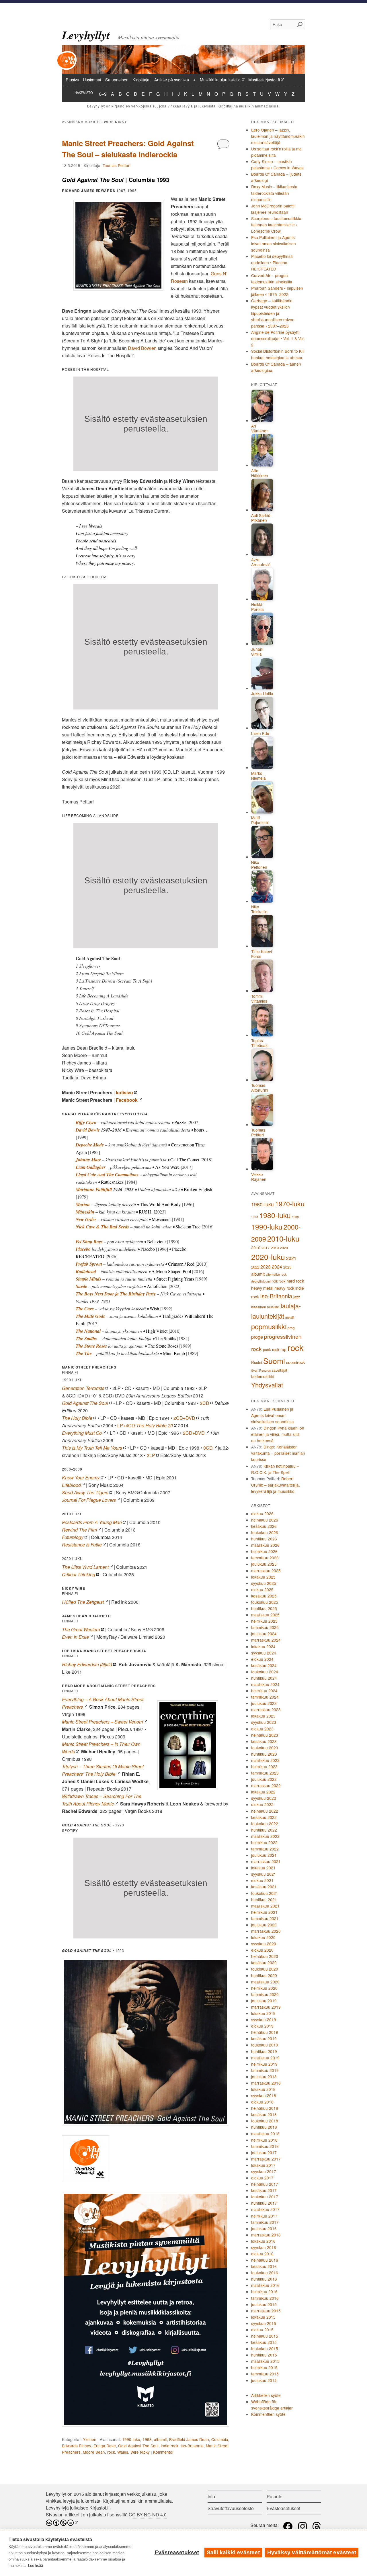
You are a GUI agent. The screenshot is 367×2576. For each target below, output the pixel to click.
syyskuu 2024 (264, 1653)
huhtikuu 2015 (264, 2355)
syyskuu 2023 (264, 1722)
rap (283, 1349)
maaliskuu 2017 (265, 2209)
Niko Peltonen (259, 865)
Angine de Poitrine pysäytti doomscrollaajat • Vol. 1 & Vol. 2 (278, 338)
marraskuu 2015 (266, 2311)
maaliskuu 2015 (265, 2361)
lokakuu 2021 (263, 1868)
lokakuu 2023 (263, 1716)
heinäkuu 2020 (265, 1956)
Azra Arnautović (261, 562)
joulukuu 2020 (264, 1925)
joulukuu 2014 (264, 2380)
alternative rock (276, 1274)
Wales (123, 2452)
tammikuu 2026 (265, 1558)
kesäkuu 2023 (264, 1741)
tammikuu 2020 (265, 1994)
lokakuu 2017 (263, 2165)
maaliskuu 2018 (265, 2134)
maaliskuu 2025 (265, 1615)
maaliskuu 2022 (265, 1836)
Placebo (83, 1249)
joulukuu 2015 (264, 2304)
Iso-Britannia (192, 2446)
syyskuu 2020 (264, 1944)
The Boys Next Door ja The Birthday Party (116, 1294)
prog (291, 1328)
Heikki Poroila (257, 607)
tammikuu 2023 (265, 1773)
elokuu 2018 (262, 2102)
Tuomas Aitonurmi (260, 1088)
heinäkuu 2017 (265, 2184)
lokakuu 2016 (263, 2241)
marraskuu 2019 (266, 2007)
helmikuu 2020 (264, 1988)
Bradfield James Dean (189, 2439)
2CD (205, 1403)
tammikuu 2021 (265, 1918)
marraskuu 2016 (266, 2235)
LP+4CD (145, 1425)
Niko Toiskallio (259, 909)
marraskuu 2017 (266, 2159)
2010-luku (283, 1238)
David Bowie (88, 1130)
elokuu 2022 (262, 1804)
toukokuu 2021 (265, 1893)
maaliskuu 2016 (265, 2285)
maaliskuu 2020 (265, 1982)
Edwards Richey (77, 2446)
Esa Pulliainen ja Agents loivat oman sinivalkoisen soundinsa (274, 244)
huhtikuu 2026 (264, 1539)
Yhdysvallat (267, 1385)
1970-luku (290, 1203)
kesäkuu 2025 (264, 1596)
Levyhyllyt (86, 35)
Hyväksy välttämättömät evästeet (312, 2552)
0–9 (103, 94)
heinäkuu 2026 (265, 1520)
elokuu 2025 (262, 1589)
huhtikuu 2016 (264, 2279)
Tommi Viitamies (259, 999)
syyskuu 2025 (264, 1583)
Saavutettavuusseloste (231, 2508)
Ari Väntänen (260, 429)
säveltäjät (280, 1370)
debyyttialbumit (261, 1281)
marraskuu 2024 (266, 1640)
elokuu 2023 (262, 1729)
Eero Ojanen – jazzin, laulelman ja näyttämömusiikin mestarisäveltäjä (278, 136)
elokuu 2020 (262, 1950)
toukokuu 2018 (265, 2121)
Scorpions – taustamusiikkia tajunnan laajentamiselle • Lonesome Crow (276, 225)
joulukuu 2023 (264, 1703)
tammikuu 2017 (265, 2222)
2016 (256, 1248)
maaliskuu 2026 (265, 1545)
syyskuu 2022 (264, 1798)
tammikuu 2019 (265, 2070)
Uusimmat (92, 80)
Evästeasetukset (177, 2552)
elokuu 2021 (262, 1880)
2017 (266, 1248)
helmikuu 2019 (264, 2064)
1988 (295, 1217)
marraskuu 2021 (266, 1861)
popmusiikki (269, 1326)
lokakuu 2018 (263, 2089)
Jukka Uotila (262, 694)
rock (111, 2452)
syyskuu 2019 (264, 2020)
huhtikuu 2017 (264, 2203)
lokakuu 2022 (263, 1792)
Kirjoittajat (141, 80)
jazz (297, 1297)
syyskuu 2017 (264, 2171)
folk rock (279, 1281)
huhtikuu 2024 (264, 1678)
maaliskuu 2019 (265, 2058)
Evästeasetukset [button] (283, 2508)
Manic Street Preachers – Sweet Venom (102, 1722)
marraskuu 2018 (266, 2083)
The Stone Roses (91, 1346)
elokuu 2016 (262, 2254)
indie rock (170, 2446)
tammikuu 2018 (265, 2146)
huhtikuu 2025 (264, 1608)
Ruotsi (257, 1362)
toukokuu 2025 (265, 1602)
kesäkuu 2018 (264, 2114)
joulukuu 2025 (264, 1564)
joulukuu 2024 (264, 1634)
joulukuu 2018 (264, 2077)
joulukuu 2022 (264, 1779)
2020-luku (268, 1257)
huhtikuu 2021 (264, 1899)
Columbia (220, 2439)
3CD (208, 1448)
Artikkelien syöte (266, 2395)
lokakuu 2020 (263, 1937)
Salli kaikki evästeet (233, 2552)
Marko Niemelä (258, 776)
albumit (160, 2439)
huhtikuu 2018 (264, 2127)
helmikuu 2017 (264, 2216)
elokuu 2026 (262, 1514)
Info (211, 2496)
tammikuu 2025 (265, 1627)
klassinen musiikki (265, 1307)
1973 (255, 1217)
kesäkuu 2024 (264, 1665)
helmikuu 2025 (264, 1621)
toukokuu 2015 (265, 2348)
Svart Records (261, 1370)
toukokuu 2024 (265, 1672)
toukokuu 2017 (265, 2197)
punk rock (271, 1349)
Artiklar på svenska (172, 80)
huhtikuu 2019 (264, 2051)
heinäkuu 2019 (265, 2032)
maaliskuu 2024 (265, 1684)
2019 (275, 1248)
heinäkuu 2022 (265, 1811)
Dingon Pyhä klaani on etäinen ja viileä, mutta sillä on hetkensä (278, 1434)
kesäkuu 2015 (264, 2342)
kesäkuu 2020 (264, 1963)
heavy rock (284, 1288)
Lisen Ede (260, 734)
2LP (151, 1455)
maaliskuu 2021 (265, 1906)
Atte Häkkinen (260, 473)
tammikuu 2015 (265, 2374)
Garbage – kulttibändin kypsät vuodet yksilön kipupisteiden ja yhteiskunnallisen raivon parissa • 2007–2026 (273, 313)
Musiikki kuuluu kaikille (220, 80)
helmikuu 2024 (264, 1691)
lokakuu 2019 (263, 2013)
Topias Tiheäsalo (260, 1043)
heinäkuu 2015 (265, 2336)
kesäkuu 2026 (264, 1526)
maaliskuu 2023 (265, 1760)
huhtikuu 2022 (264, 1830)
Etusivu (72, 80)
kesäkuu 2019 (264, 2038)
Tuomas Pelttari (117, 165)
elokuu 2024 (262, 1659)
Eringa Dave (105, 2446)
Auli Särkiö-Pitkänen (261, 518)
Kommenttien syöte (268, 2414)
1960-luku (262, 1204)
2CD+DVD (184, 1418)
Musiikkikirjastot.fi (264, 80)
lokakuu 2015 (263, 2317)
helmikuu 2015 (264, 2367)
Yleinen (90, 2439)
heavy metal (262, 1288)
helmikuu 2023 (264, 1767)
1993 (147, 2439)
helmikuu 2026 (264, 1551)
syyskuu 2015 (264, 2323)
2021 (291, 1258)
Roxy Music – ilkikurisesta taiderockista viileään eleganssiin (274, 193)
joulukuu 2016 (264, 2228)
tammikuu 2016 (265, 2298)
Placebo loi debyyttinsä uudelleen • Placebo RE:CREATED (272, 262)
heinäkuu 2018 (265, 2108)
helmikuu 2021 (264, 1912)
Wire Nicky (140, 2452)
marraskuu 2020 (266, 1931)
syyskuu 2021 (264, 1874)
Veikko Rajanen (259, 1177)
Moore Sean (94, 2452)
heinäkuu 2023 (265, 1735)
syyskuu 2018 (264, 2095)
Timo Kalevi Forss (261, 954)
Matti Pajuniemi (260, 820)
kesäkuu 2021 (264, 1887)
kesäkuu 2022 (264, 1817)
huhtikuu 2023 (264, 1754)
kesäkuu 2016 (264, 2266)
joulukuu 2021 (264, 1855)
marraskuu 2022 (266, 1785)
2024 (277, 1267)
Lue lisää (36, 2566)
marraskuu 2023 (266, 1710)
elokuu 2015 (262, 2330)
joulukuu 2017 (264, 2152)
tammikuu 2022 (265, 1849)
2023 (266, 1267)
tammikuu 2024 (265, 1697)
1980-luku (275, 1215)
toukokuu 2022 (265, 1824)
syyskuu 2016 (264, 2247)
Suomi (274, 1361)
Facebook (127, 1100)
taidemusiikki (263, 1376)
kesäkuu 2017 (264, 2190)
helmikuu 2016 (264, 2291)
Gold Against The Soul (138, 2446)
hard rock (295, 1281)
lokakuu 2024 (263, 1646)
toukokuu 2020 (265, 1969)
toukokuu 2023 (265, 1748)
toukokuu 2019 (265, 2045)
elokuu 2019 (262, 2026)
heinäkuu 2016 (265, 2260)
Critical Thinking (79, 1574)
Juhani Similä (257, 652)
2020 (284, 1248)
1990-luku (131, 2439)
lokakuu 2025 (263, 1577)
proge (257, 1337)
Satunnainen (117, 80)
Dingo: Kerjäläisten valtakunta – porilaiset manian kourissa (278, 1453)
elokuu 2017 (262, 2178)
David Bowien (142, 348)
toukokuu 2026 (265, 1532)
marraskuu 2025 (266, 1571)
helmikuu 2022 (264, 1842)
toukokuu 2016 (265, 2273)
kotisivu (124, 1092)
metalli (290, 1317)
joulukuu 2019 (264, 2001)
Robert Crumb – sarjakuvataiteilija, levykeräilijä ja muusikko (276, 1485)
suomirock (295, 1362)
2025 (287, 1267)
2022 (255, 1267)
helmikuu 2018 (264, 2140)
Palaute (275, 2496)
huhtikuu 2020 (264, 1975)
